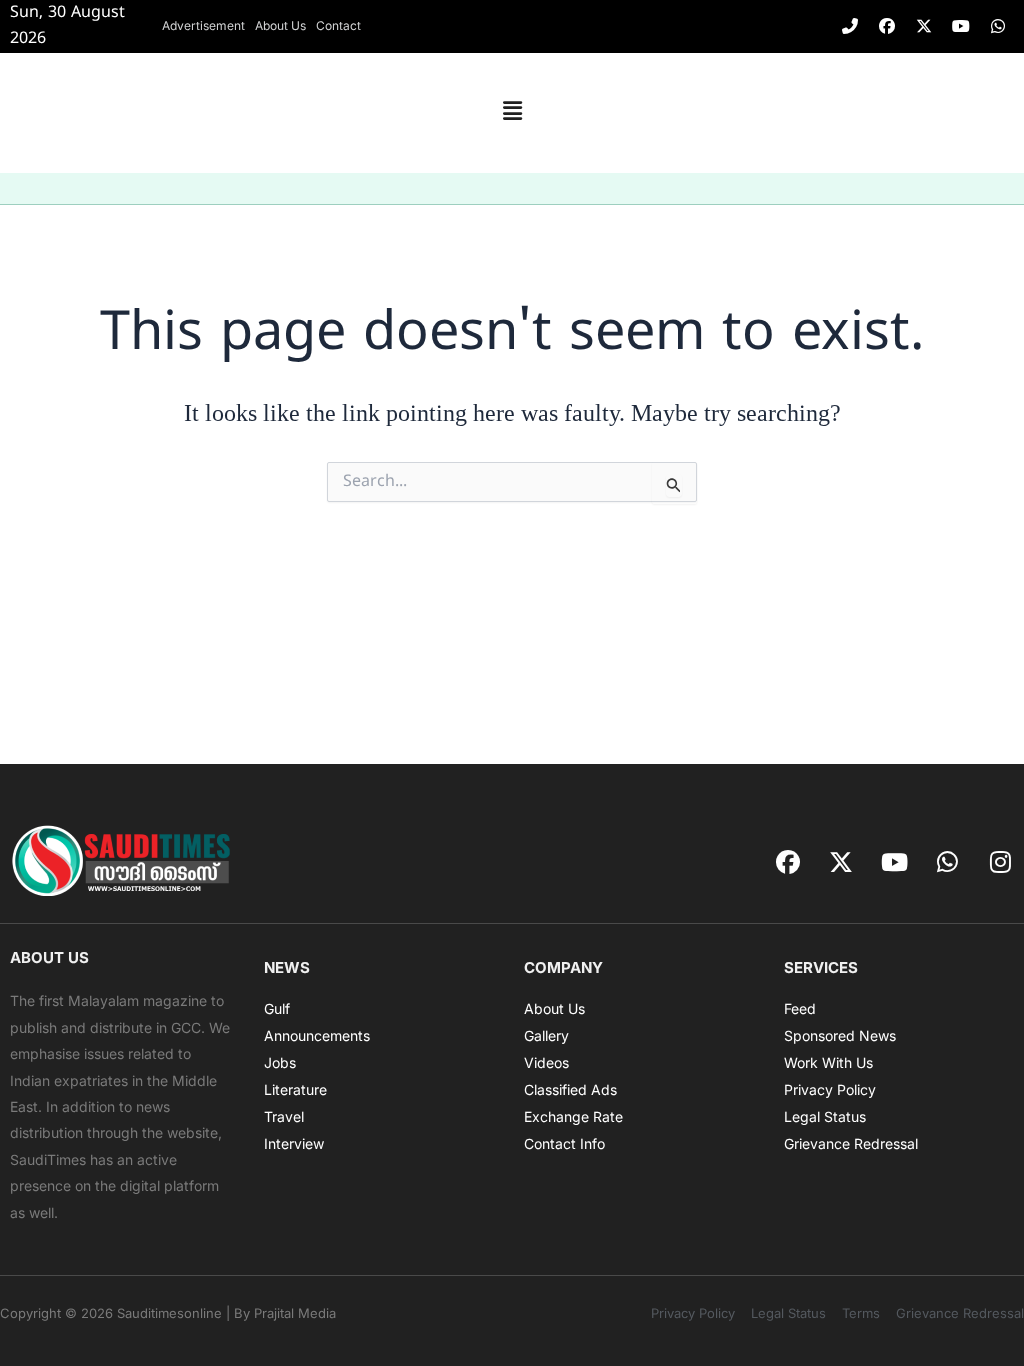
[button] (512, 113)
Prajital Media (295, 1313)
